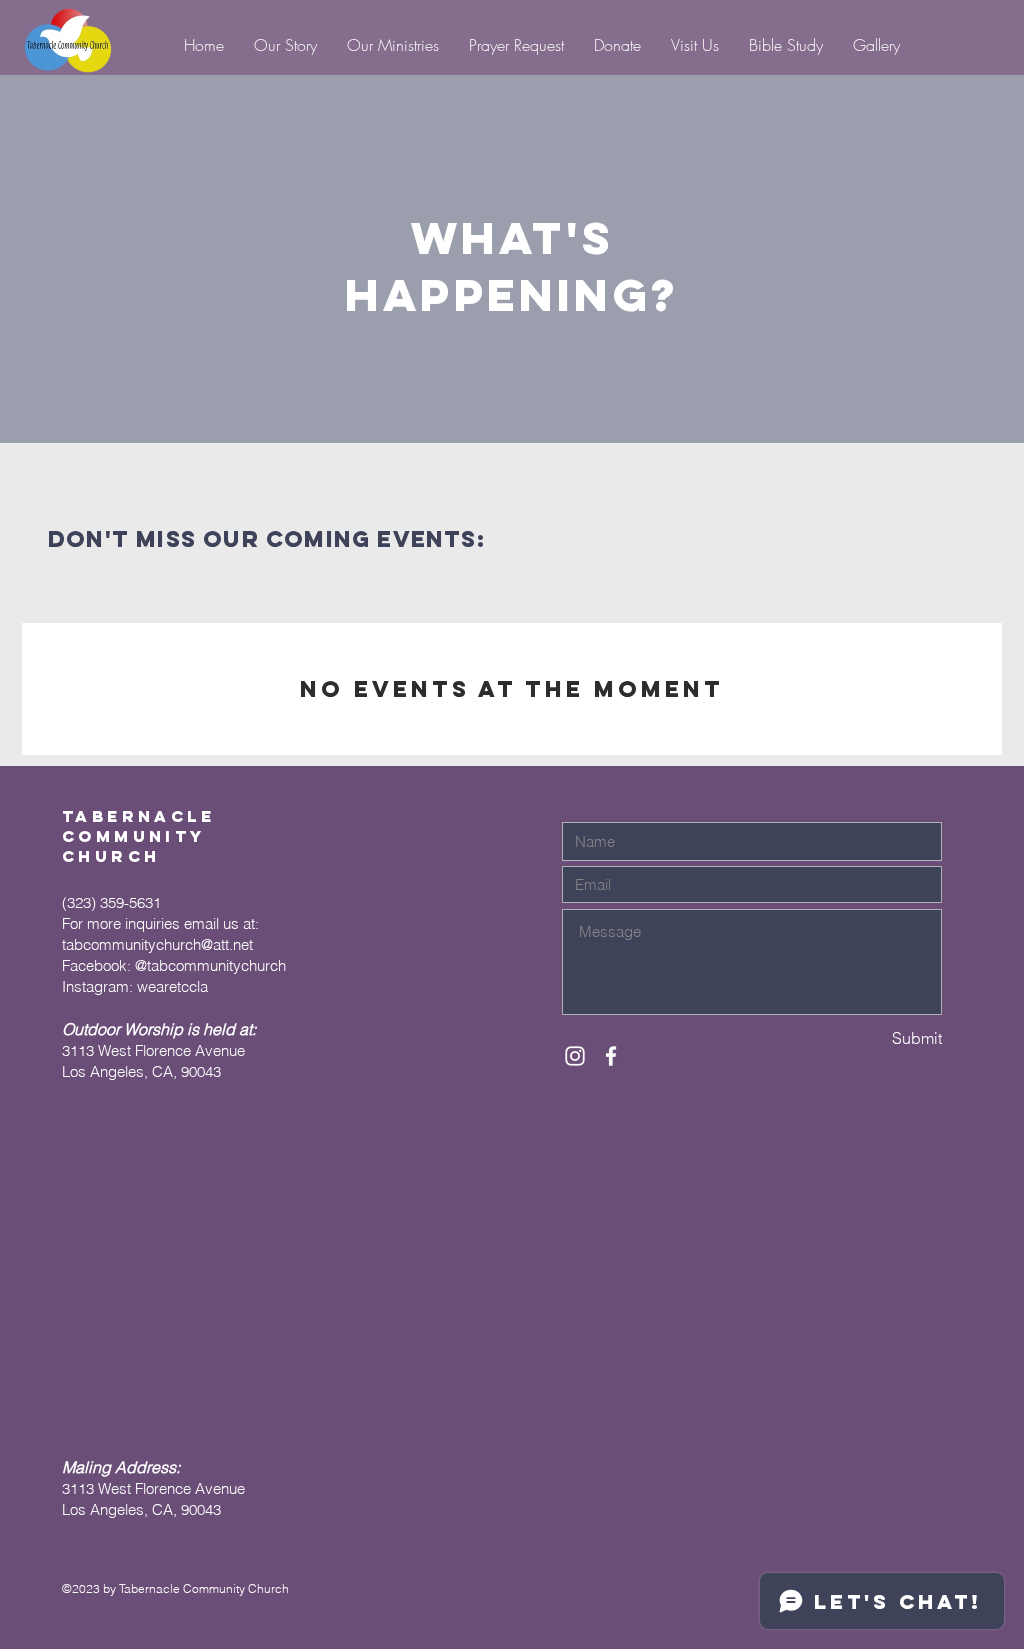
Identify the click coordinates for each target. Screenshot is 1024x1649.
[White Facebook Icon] (611, 1056)
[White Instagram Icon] (575, 1056)
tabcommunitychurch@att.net (157, 944)
